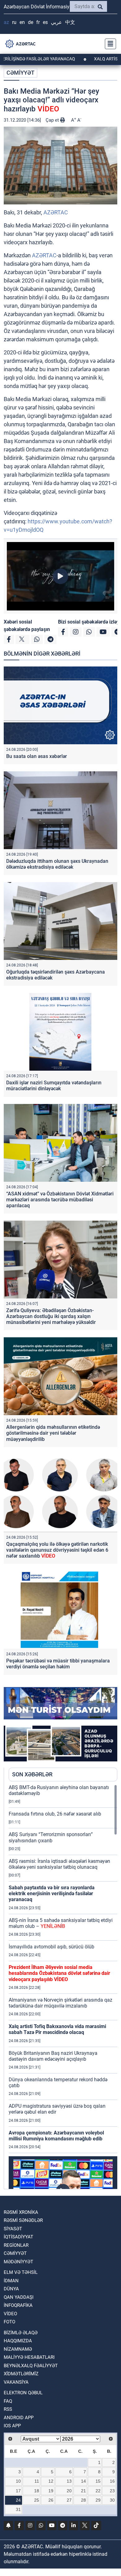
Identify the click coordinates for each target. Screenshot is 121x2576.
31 (18, 2509)
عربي (56, 22)
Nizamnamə (18, 2349)
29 (98, 2500)
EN (22, 22)
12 (51, 2481)
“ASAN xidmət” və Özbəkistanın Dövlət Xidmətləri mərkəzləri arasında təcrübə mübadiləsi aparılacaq (60, 1200)
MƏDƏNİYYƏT (18, 2262)
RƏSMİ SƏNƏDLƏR (23, 2220)
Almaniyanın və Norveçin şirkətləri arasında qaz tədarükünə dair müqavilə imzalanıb (60, 2003)
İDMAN (11, 2281)
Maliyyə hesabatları (29, 2357)
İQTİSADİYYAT (18, 2237)
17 (18, 2491)
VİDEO (10, 2314)
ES (45, 22)
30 (112, 2500)
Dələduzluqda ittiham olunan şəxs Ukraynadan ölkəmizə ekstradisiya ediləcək (57, 864)
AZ (6, 22)
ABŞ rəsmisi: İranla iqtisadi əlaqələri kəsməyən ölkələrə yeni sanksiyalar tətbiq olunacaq (59, 1864)
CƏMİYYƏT (20, 73)
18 (37, 2491)
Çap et (53, 120)
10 (18, 2481)
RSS (8, 2409)
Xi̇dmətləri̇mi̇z (21, 2374)
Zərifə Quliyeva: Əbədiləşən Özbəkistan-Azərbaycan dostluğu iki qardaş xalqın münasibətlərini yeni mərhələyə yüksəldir (51, 1316)
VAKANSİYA (16, 2382)
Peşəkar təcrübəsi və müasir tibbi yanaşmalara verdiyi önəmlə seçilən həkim (58, 1664)
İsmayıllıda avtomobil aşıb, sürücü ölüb (52, 1947)
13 (69, 2481)
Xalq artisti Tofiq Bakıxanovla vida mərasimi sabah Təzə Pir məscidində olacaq (57, 2029)
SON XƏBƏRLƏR (32, 1774)
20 (69, 2491)
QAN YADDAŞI (19, 2297)
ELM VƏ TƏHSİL (21, 2272)
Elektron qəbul (23, 2393)
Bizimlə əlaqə (21, 2333)
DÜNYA (11, 2289)
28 (83, 2500)
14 (83, 2481)
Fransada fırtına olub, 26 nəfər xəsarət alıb (55, 1814)
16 (112, 2481)
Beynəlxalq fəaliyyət (31, 2366)
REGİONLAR (16, 2245)
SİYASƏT (13, 2229)
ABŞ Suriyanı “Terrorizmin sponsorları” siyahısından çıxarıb (51, 1837)
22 (98, 2491)
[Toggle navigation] (109, 44)
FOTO (9, 2322)
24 (18, 2500)
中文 (70, 22)
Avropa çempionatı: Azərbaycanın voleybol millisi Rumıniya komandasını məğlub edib (56, 2136)
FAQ (8, 2401)
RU (14, 22)
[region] (63, 1987)
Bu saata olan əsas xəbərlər (37, 756)
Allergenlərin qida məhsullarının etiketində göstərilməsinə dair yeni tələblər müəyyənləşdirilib (53, 1433)
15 (98, 2481)
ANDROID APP (19, 2418)
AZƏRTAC (56, 212)
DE (31, 22)
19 (51, 2491)
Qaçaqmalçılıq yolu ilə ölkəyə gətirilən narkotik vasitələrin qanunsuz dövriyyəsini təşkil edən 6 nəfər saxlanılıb (57, 1550)
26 (51, 2500)
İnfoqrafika (18, 2305)
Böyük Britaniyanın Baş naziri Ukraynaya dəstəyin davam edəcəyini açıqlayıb (53, 2056)
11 (37, 2481)
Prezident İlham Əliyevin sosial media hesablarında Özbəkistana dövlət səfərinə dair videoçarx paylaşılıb (59, 1973)
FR (38, 22)
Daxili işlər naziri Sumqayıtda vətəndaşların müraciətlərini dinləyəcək (54, 1086)
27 (69, 2500)
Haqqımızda (18, 2341)
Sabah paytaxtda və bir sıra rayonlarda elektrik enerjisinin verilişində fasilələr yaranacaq (52, 1893)
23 (112, 2491)
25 (37, 2500)
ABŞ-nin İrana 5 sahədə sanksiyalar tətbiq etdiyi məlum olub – (61, 1923)
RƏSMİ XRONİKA (21, 2212)
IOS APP (12, 2426)
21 (83, 2491)
